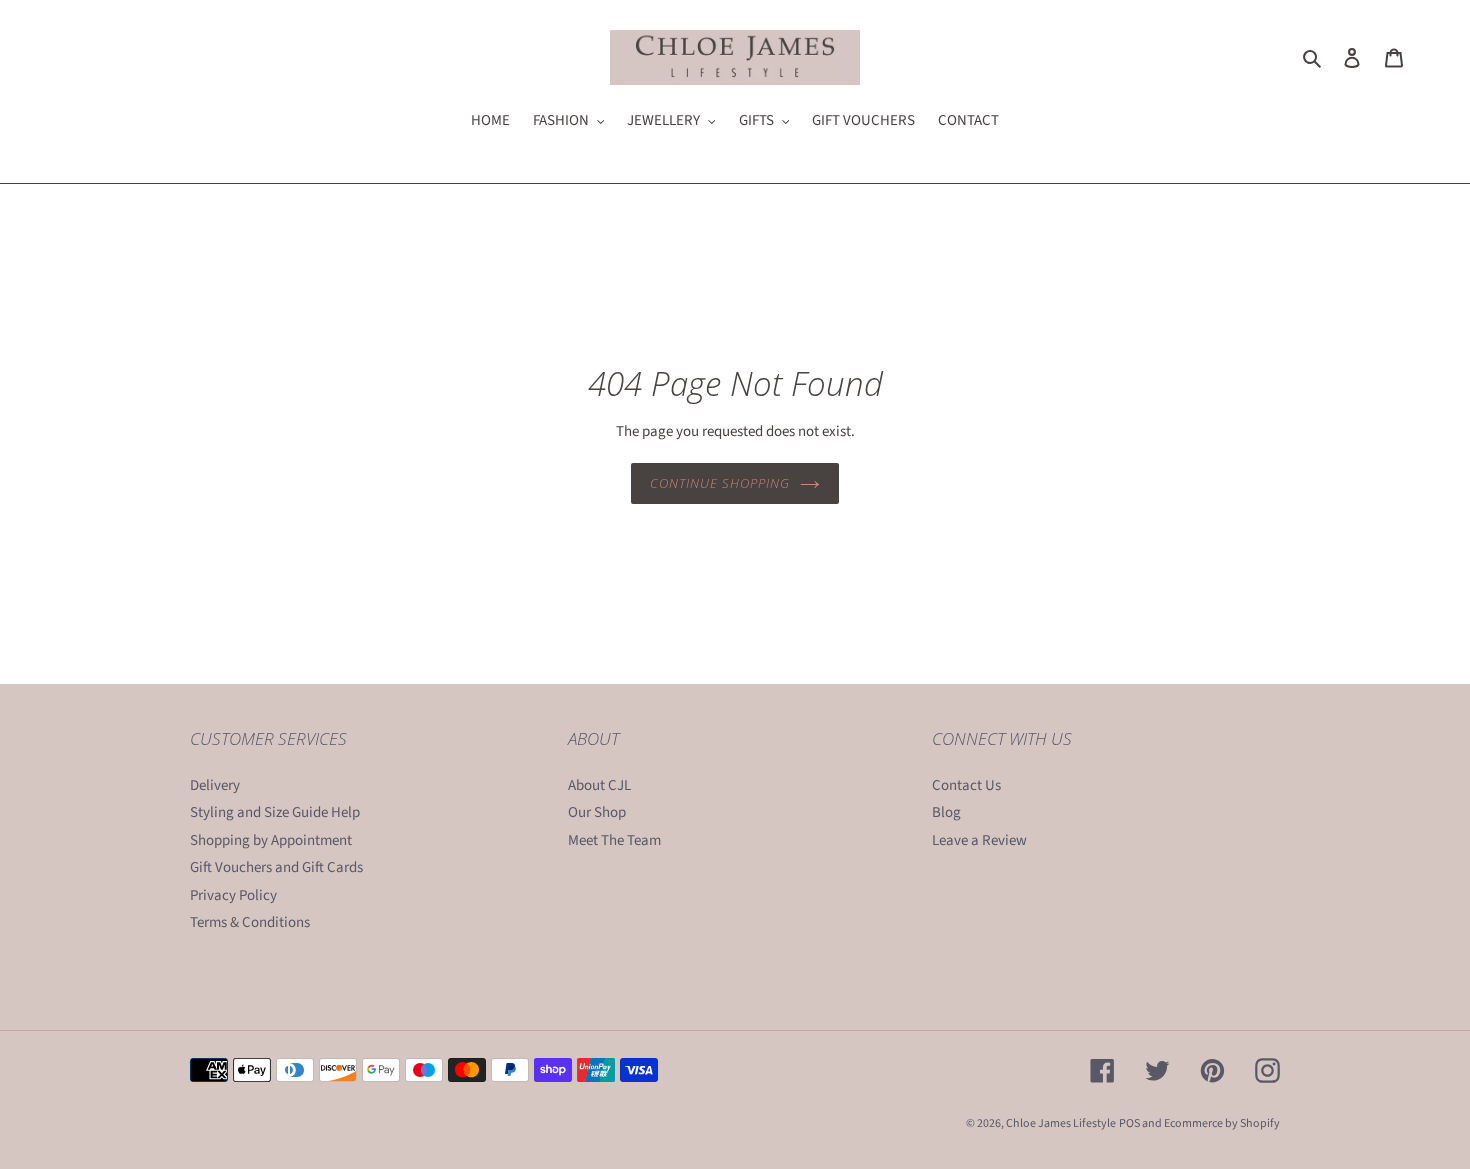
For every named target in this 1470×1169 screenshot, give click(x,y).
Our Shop (597, 812)
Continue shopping (720, 483)
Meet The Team (614, 840)
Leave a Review (979, 840)
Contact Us (966, 785)
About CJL (599, 785)
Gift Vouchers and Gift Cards (276, 867)
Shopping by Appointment (271, 840)
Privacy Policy (233, 895)
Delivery (215, 785)
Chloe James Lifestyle (1061, 1123)
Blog (946, 812)
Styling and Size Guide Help (275, 812)
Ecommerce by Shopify (1222, 1123)
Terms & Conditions (250, 922)
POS (1129, 1123)
